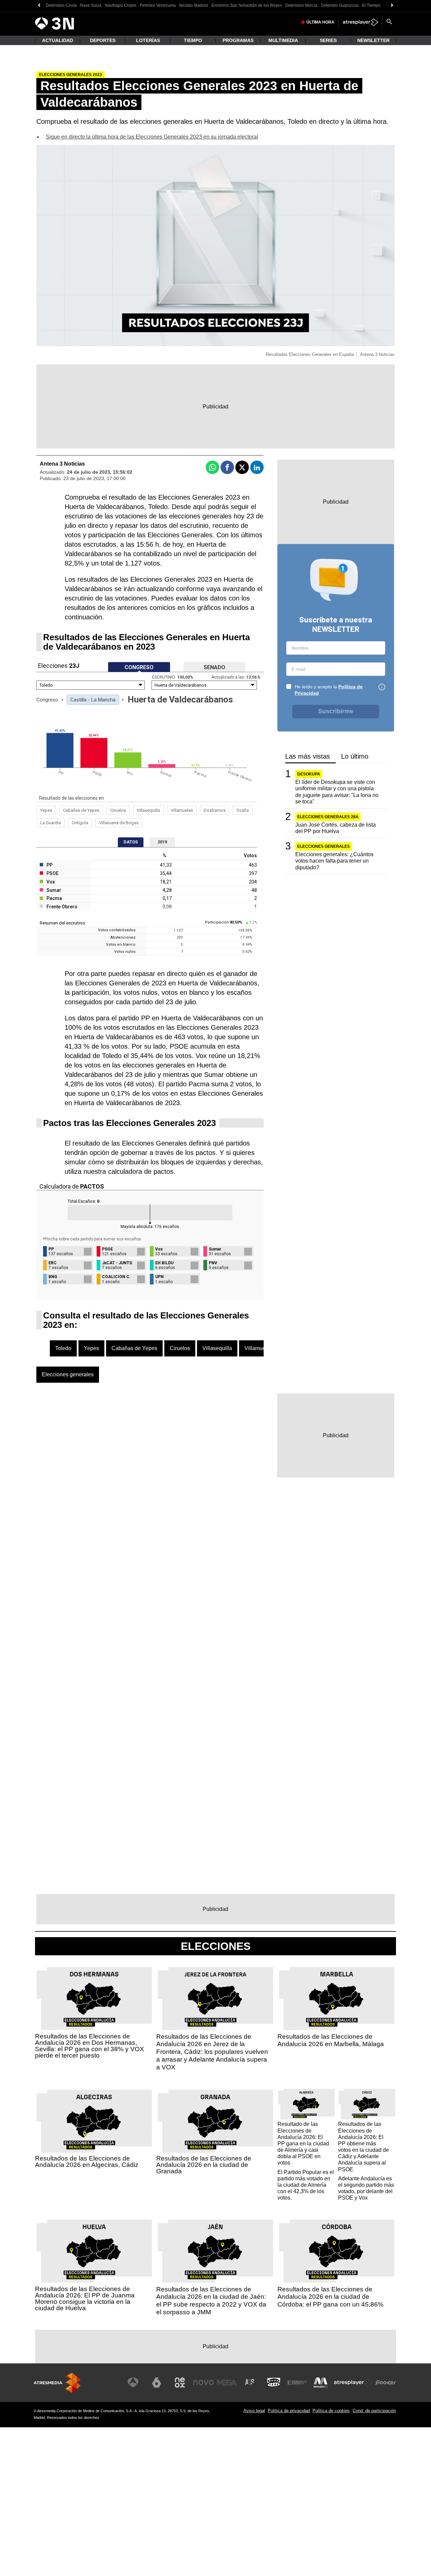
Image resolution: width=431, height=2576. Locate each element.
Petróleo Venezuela (158, 5)
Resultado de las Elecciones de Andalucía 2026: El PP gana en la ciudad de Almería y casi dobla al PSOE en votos (303, 2143)
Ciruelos (118, 810)
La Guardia (51, 823)
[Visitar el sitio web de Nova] (203, 2383)
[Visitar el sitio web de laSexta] (157, 2383)
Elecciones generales (68, 1374)
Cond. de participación (374, 2411)
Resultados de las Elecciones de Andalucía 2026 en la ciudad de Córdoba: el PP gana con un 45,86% (330, 2297)
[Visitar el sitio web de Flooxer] (386, 2383)
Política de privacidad (289, 2411)
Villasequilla (148, 810)
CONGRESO (139, 667)
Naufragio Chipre (121, 5)
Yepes (46, 810)
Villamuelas (182, 810)
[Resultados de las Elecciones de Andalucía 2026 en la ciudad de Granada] (215, 2121)
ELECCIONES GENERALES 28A (328, 817)
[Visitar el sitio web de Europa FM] (297, 2383)
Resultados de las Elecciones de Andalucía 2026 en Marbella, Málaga (331, 2040)
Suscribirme (336, 711)
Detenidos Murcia (301, 5)
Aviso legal (254, 2411)
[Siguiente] (392, 6)
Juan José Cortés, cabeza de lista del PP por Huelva (336, 828)
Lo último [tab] (355, 756)
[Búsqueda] (389, 22)
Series (328, 40)
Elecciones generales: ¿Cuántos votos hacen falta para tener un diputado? (334, 861)
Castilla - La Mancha (93, 700)
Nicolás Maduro (194, 5)
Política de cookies (331, 2411)
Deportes (103, 40)
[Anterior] (39, 6)
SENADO (214, 667)
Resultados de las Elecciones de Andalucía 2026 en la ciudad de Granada (204, 2165)
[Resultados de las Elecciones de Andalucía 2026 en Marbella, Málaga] (337, 1999)
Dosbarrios (215, 810)
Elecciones (216, 1946)
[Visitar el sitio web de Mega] (227, 2383)
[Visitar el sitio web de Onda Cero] (274, 2383)
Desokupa (309, 774)
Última (320, 22)
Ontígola (80, 823)
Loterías (148, 40)
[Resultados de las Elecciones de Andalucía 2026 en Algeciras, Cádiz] (94, 2121)
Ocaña (243, 810)
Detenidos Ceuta (61, 5)
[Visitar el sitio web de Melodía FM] (321, 2383)
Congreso (47, 700)
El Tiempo (371, 5)
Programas (238, 40)
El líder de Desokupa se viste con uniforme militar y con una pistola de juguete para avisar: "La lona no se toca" (337, 792)
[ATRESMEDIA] (57, 2383)
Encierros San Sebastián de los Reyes (247, 5)
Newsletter (373, 40)
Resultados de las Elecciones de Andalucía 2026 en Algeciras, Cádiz (87, 2162)
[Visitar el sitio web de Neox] (180, 2383)
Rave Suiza (91, 5)
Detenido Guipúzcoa (340, 5)
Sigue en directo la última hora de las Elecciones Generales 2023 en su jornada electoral (152, 137)
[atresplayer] (360, 22)
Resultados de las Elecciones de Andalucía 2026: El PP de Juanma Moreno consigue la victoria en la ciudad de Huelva (85, 2298)
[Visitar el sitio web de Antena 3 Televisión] (133, 2383)
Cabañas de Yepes (81, 810)
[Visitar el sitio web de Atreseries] (250, 2383)
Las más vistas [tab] (308, 756)
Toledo (63, 1348)
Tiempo (193, 40)
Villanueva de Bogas (119, 823)
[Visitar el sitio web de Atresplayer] (353, 2383)
